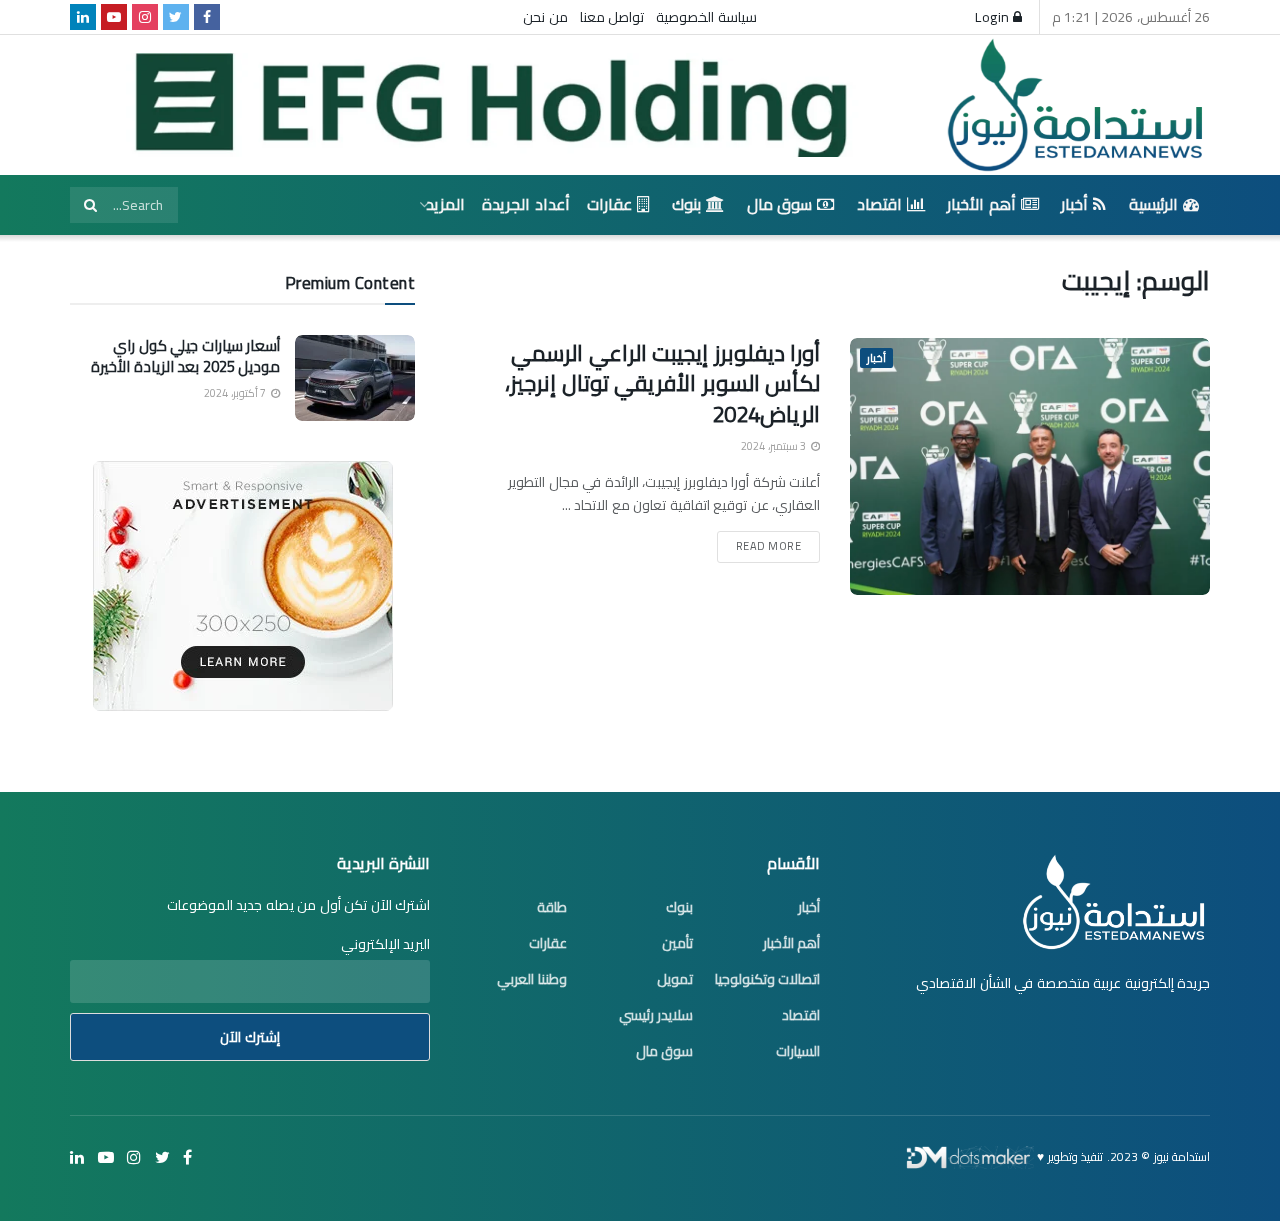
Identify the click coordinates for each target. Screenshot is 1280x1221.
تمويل (675, 979)
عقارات (609, 204)
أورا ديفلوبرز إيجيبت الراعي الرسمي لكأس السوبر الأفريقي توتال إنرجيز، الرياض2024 (662, 384)
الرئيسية (1153, 204)
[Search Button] (90, 205)
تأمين (677, 943)
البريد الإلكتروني (385, 944)
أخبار (1074, 204)
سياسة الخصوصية (706, 17)
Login (994, 17)
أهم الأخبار (981, 204)
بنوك (686, 204)
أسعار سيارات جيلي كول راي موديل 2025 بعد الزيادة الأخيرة (185, 356)
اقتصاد (879, 204)
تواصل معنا (612, 17)
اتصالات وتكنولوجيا (768, 979)
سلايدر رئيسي (656, 1015)
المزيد (445, 204)
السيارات (798, 1051)
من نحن (545, 17)
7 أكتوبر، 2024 (236, 393)
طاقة (552, 907)
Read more (769, 546)
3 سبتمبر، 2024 (775, 446)
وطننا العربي (532, 979)
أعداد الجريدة (526, 204)
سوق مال (780, 204)
